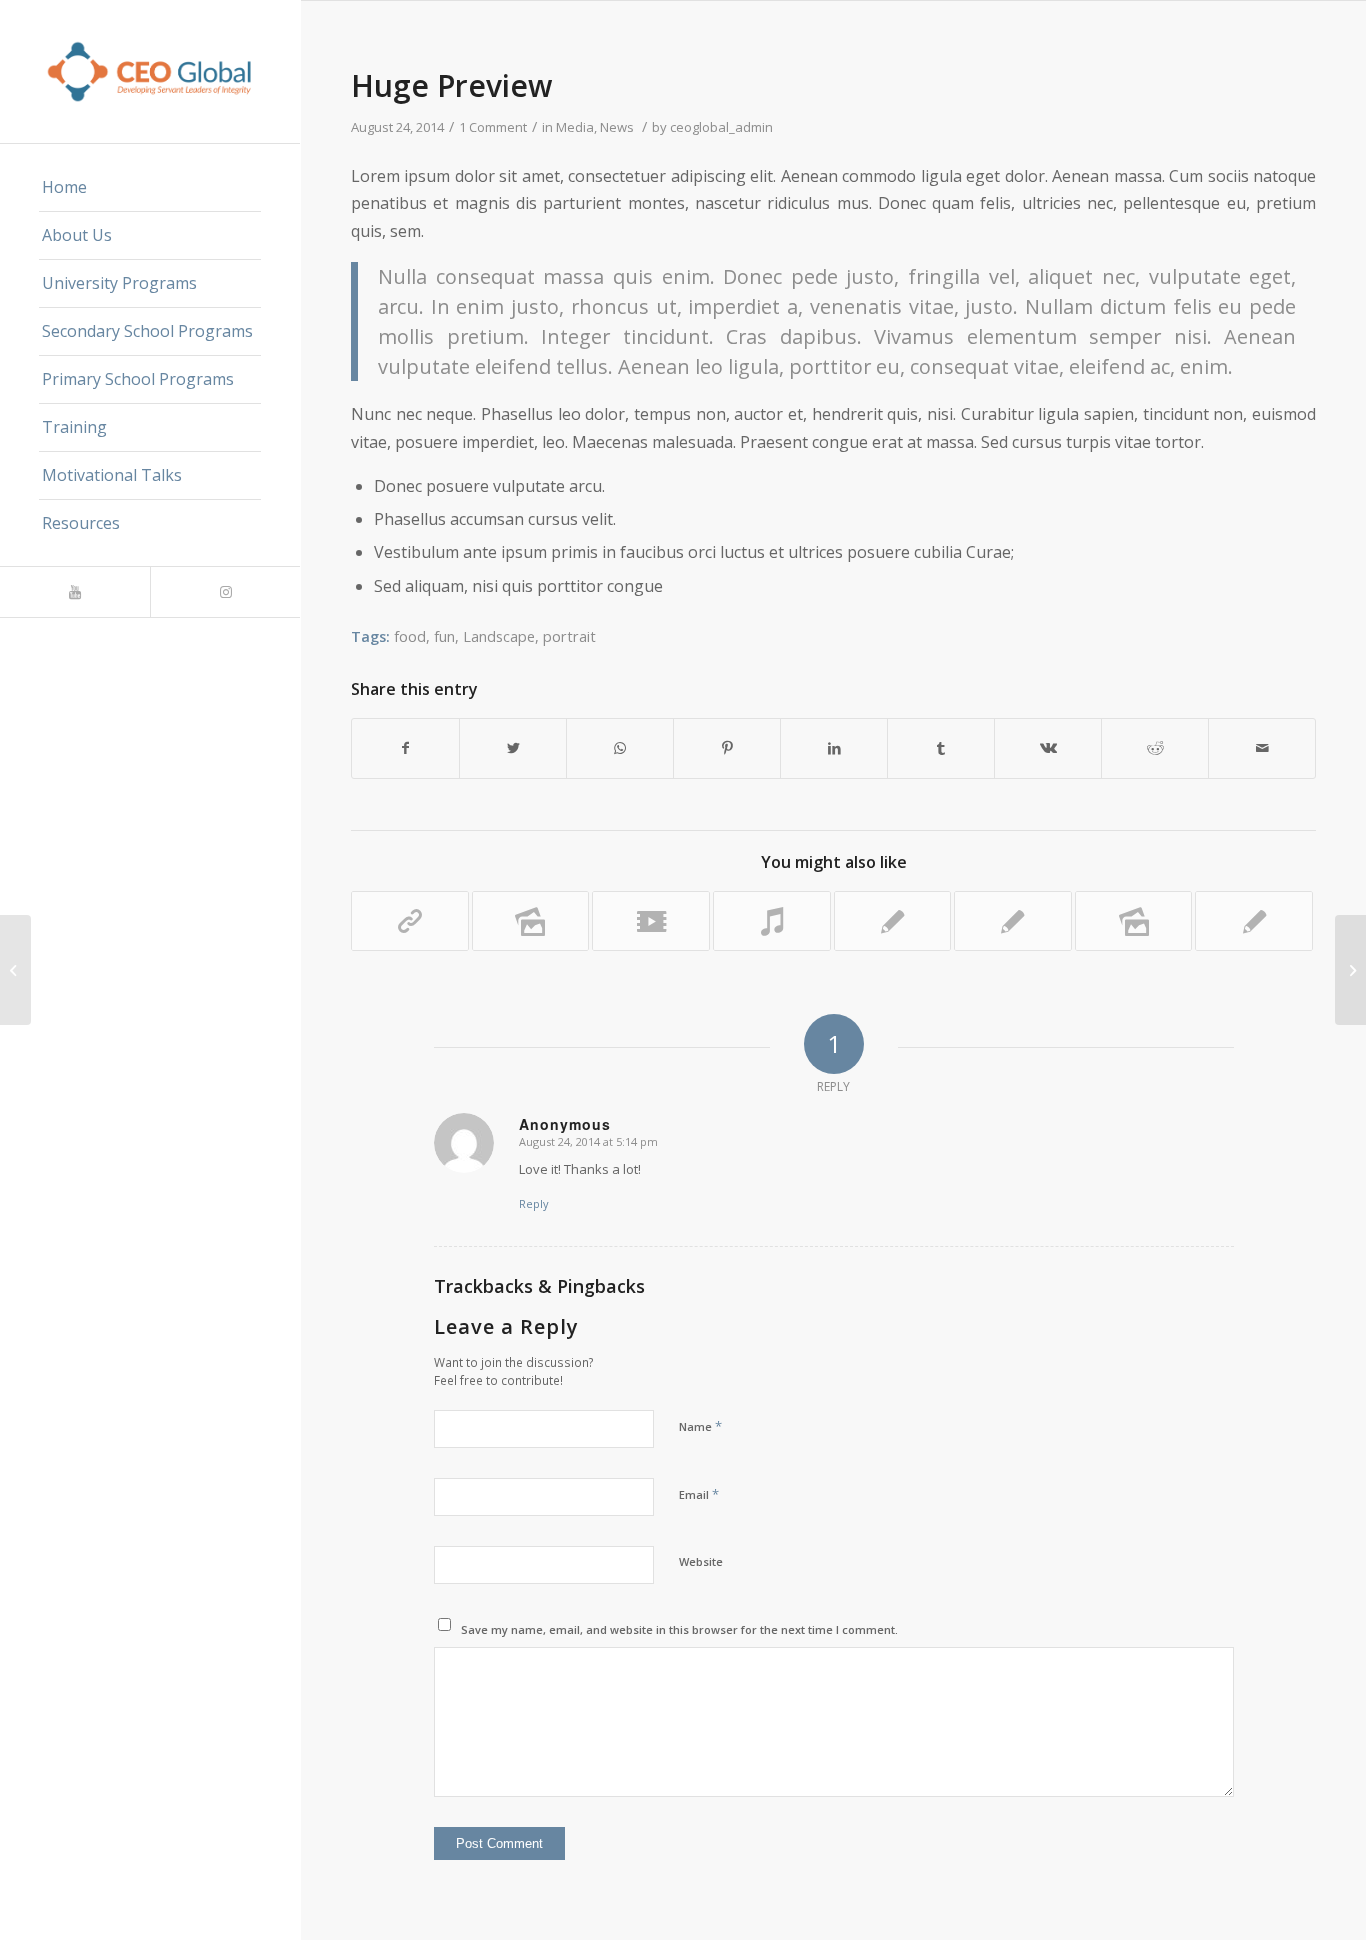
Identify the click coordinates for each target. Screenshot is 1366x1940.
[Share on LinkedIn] (834, 748)
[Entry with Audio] (15, 970)
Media (575, 127)
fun (444, 636)
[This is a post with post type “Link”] (410, 921)
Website (701, 1561)
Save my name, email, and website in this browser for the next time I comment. (679, 1629)
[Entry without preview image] (1013, 921)
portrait (569, 636)
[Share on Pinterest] (727, 748)
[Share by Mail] (1262, 748)
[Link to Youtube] (75, 592)
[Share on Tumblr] (941, 748)
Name (700, 1426)
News (617, 127)
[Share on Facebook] (405, 748)
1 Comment (493, 127)
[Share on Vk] (1048, 748)
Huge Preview (451, 85)
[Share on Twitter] (513, 748)
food (410, 636)
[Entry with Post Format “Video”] (651, 921)
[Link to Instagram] (225, 592)
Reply (534, 1203)
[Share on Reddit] (1155, 748)
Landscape (499, 636)
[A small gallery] (531, 921)
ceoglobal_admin (721, 127)
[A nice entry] (893, 921)
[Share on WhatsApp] (620, 748)
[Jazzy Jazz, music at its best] (772, 921)
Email (699, 1494)
